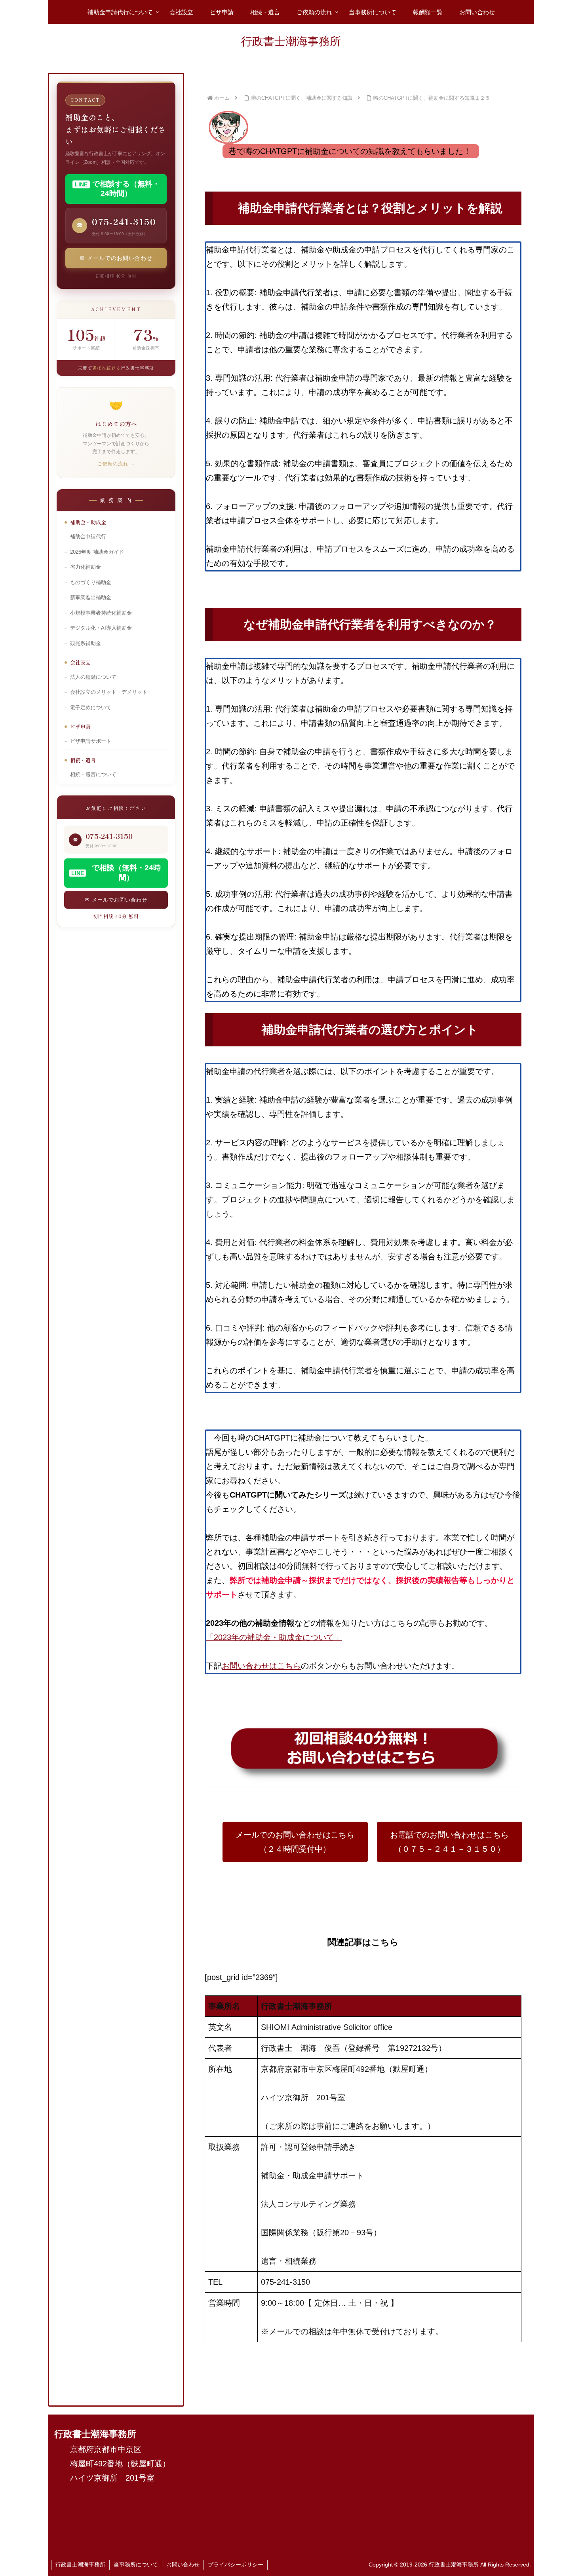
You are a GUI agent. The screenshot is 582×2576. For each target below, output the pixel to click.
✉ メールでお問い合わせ (116, 900)
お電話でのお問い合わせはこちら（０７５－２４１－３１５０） (449, 1842)
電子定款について (91, 708)
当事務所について (136, 2565)
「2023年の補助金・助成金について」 (274, 1637)
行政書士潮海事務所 (80, 2565)
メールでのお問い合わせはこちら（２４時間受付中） (295, 1842)
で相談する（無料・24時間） (117, 189)
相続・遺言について (93, 775)
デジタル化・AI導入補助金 (101, 628)
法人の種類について (93, 677)
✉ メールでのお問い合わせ (116, 258)
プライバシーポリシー (236, 2565)
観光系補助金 (86, 644)
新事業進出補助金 (91, 598)
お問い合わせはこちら (261, 1666)
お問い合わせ (183, 2565)
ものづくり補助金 (91, 583)
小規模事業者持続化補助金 (101, 613)
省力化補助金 (86, 567)
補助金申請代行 (88, 537)
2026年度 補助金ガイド (97, 552)
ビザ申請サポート (91, 741)
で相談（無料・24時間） (116, 873)
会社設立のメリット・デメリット (109, 692)
